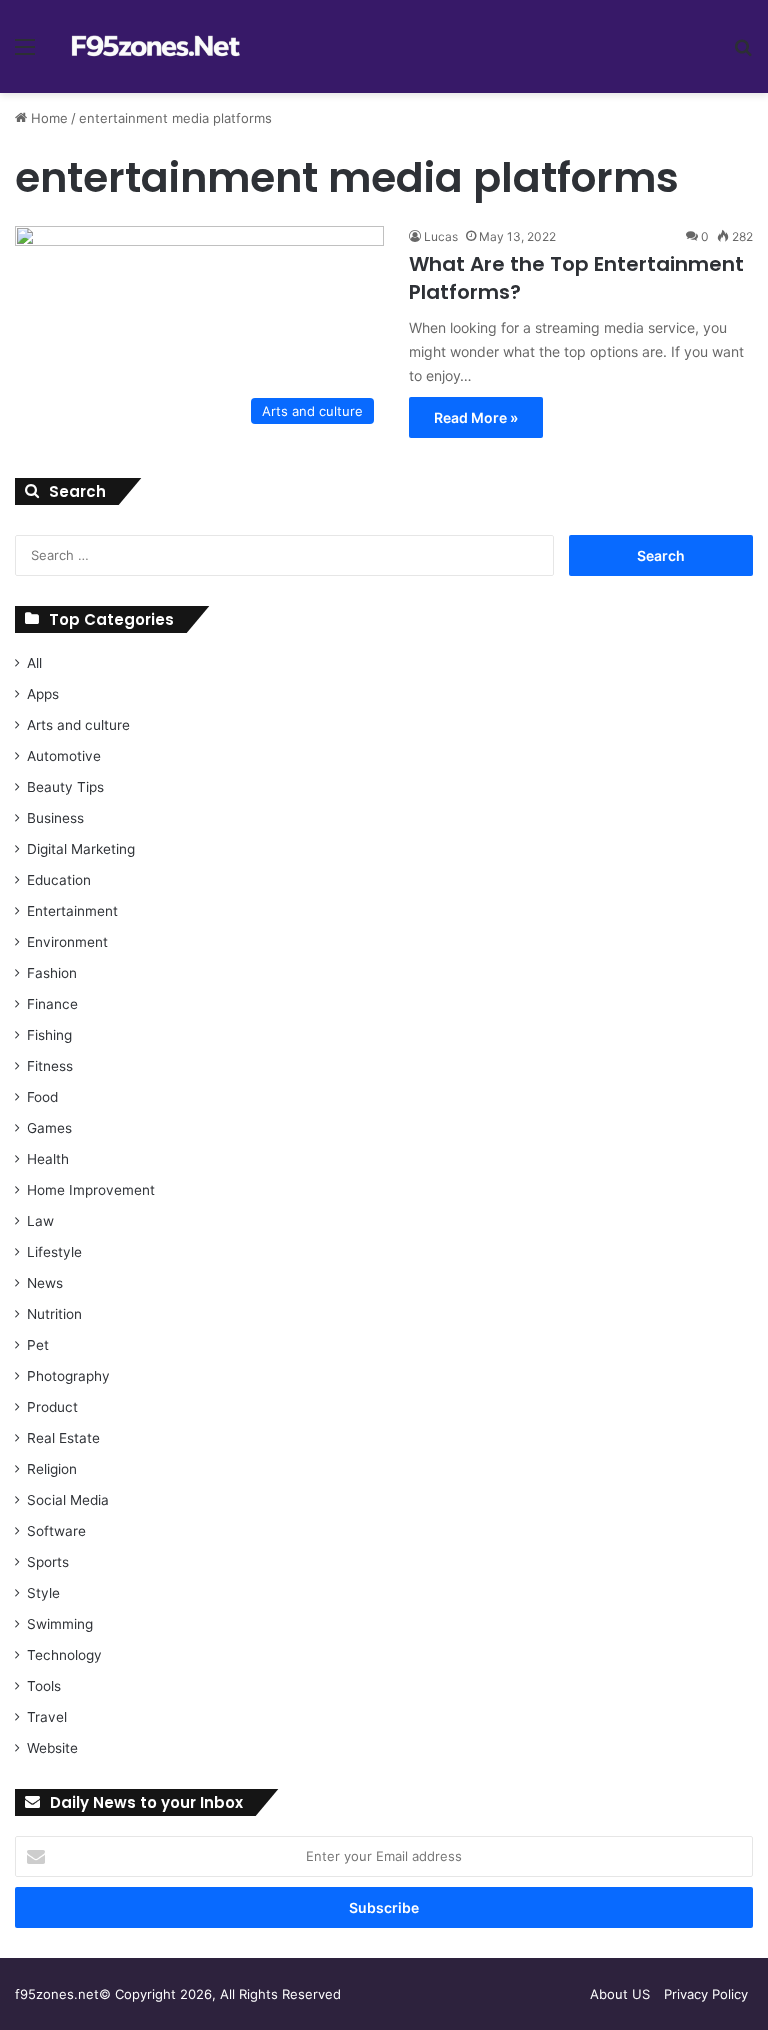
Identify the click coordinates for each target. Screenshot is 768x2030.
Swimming (60, 1624)
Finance (52, 1004)
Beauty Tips (65, 787)
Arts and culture (78, 725)
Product (52, 1407)
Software (56, 1531)
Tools (44, 1686)
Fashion (52, 973)
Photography (68, 1376)
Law (40, 1221)
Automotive (64, 756)
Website (52, 1748)
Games (49, 1128)
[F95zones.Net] (156, 46)
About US (620, 1994)
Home (47, 118)
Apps (43, 694)
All (34, 663)
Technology (64, 1655)
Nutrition (54, 1314)
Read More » (476, 417)
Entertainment (72, 911)
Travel (47, 1717)
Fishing (49, 1035)
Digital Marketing (81, 849)
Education (59, 880)
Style (43, 1593)
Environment (67, 942)
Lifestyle (54, 1252)
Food (42, 1097)
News (45, 1283)
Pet (38, 1345)
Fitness (50, 1066)
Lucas (441, 236)
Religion (52, 1469)
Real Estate (63, 1438)
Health (48, 1159)
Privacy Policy (706, 1994)
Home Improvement (91, 1190)
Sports (48, 1562)
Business (55, 818)
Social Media (68, 1500)
